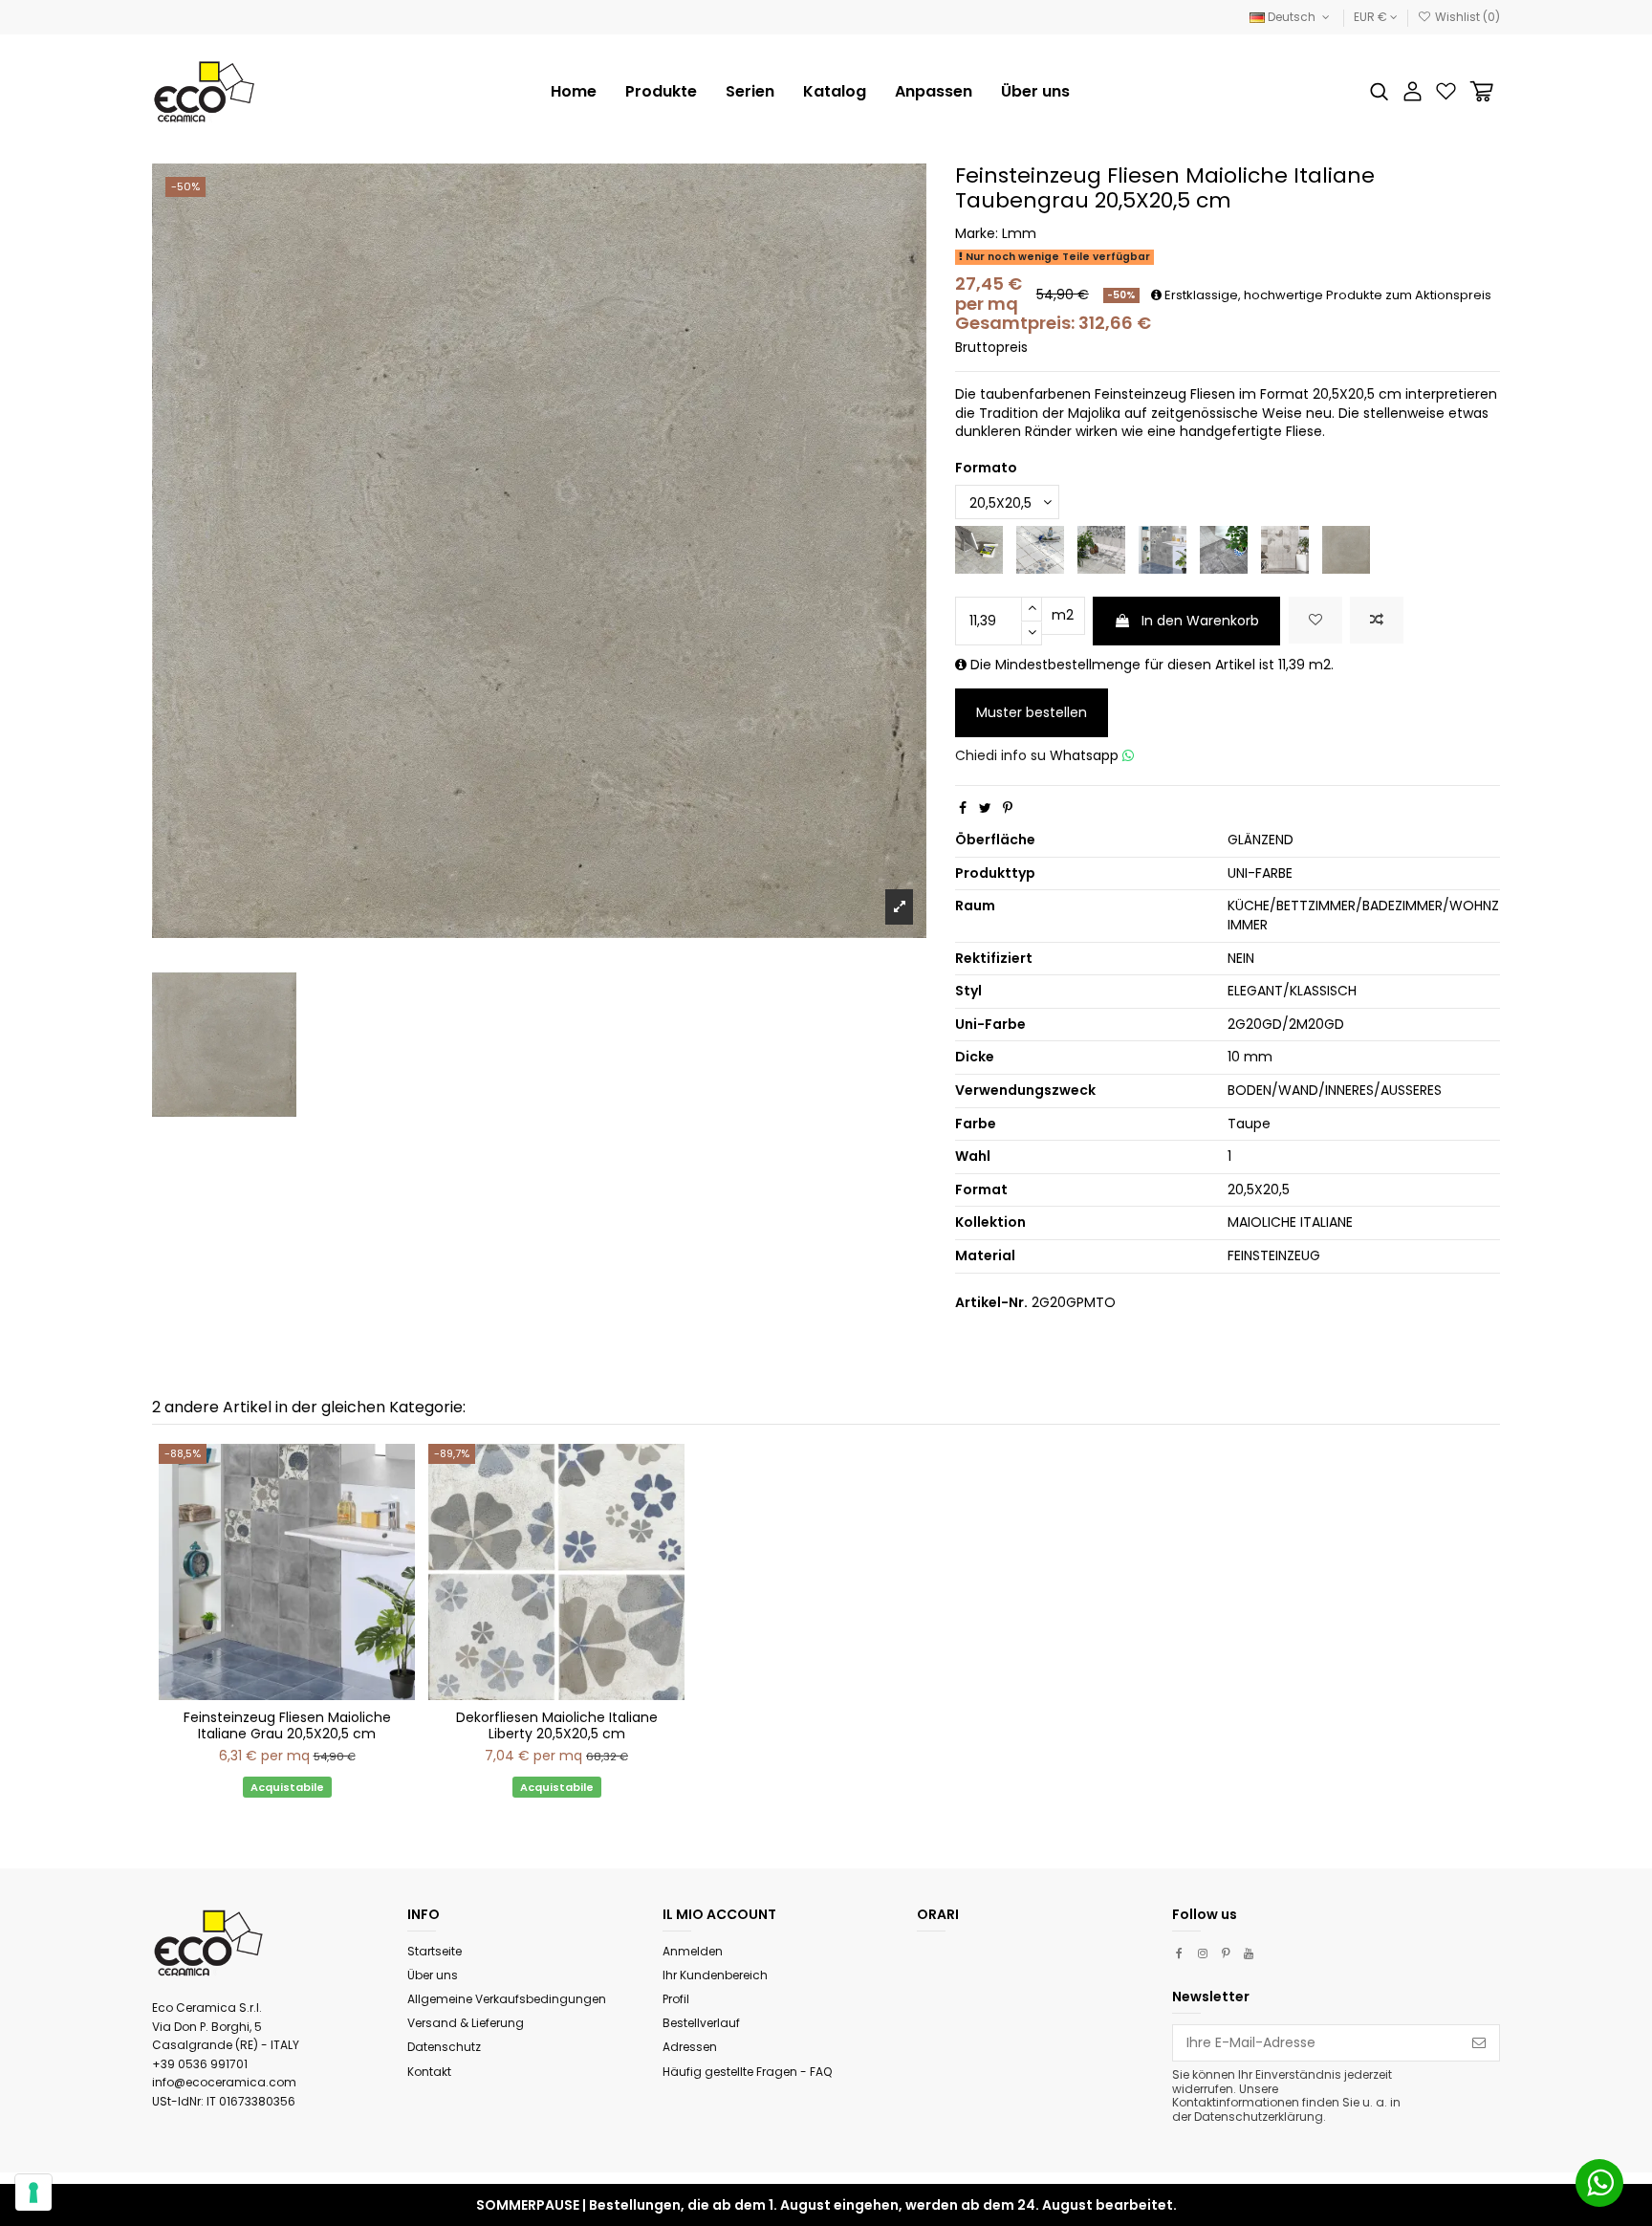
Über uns (433, 1975)
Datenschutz (444, 2047)
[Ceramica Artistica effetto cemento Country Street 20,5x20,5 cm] (1285, 549)
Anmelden (693, 1951)
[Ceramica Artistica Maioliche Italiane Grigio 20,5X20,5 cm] (1163, 549)
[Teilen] (963, 808)
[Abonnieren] (1479, 2043)
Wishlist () (1466, 17)
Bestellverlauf (701, 2023)
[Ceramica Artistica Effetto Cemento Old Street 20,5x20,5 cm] (1224, 549)
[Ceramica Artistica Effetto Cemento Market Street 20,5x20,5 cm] (979, 549)
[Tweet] (985, 808)
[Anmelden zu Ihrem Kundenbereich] (1413, 91)
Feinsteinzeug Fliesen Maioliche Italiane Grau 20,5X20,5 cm (287, 1725)
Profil (676, 1999)
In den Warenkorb (1200, 621)
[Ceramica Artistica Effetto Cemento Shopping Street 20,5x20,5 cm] (1101, 549)
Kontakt (429, 2072)
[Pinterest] (1008, 808)
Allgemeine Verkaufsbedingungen (507, 1999)
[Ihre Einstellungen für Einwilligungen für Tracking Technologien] (33, 2193)
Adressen (690, 2047)
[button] (750, 92)
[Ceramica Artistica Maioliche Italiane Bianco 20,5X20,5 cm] (1040, 549)
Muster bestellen (1032, 712)
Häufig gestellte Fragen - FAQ (747, 2072)
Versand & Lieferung (466, 2023)
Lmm (1019, 233)
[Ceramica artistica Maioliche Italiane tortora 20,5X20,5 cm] (1346, 549)
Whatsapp (1086, 755)
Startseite (435, 1951)
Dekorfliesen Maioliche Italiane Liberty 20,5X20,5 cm (557, 1725)
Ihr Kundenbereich (715, 1975)
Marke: (977, 234)
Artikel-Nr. (991, 1303)
